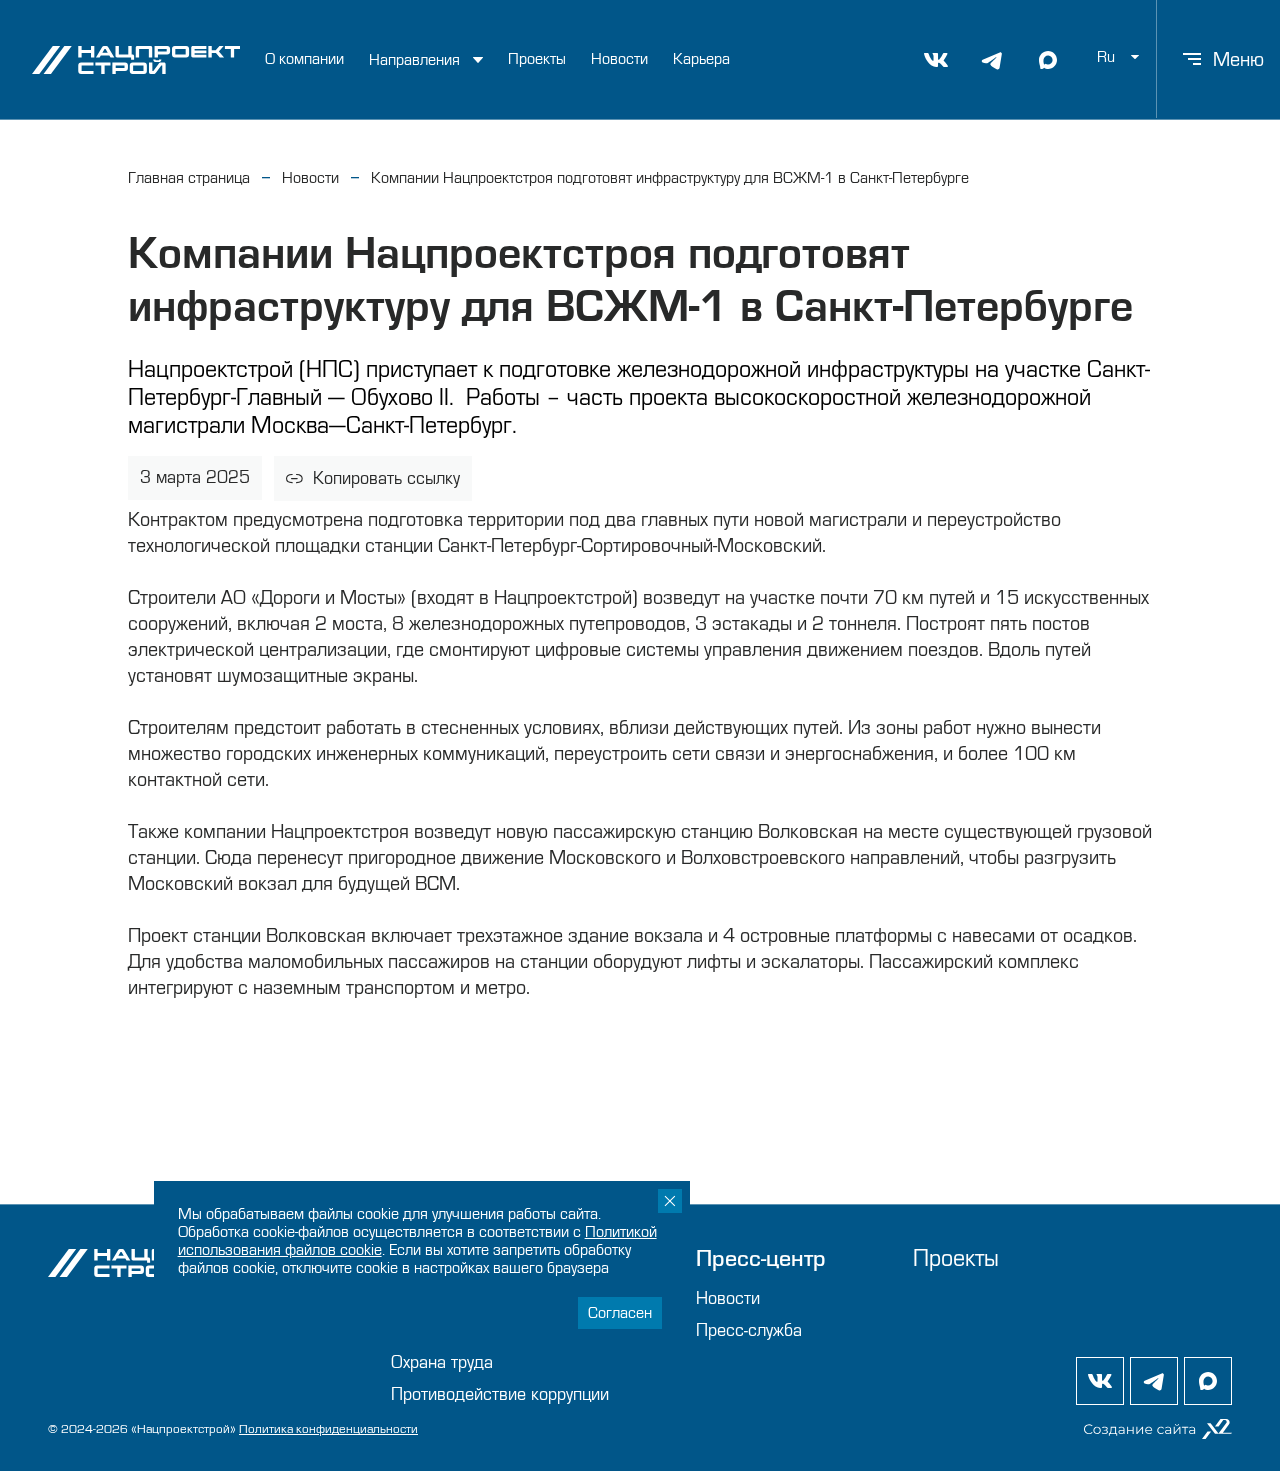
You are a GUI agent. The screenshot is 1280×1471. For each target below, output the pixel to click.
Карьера (701, 59)
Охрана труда (442, 1362)
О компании (304, 59)
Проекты (537, 59)
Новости (619, 59)
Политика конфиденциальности (328, 1429)
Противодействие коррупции (500, 1394)
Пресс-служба (749, 1330)
